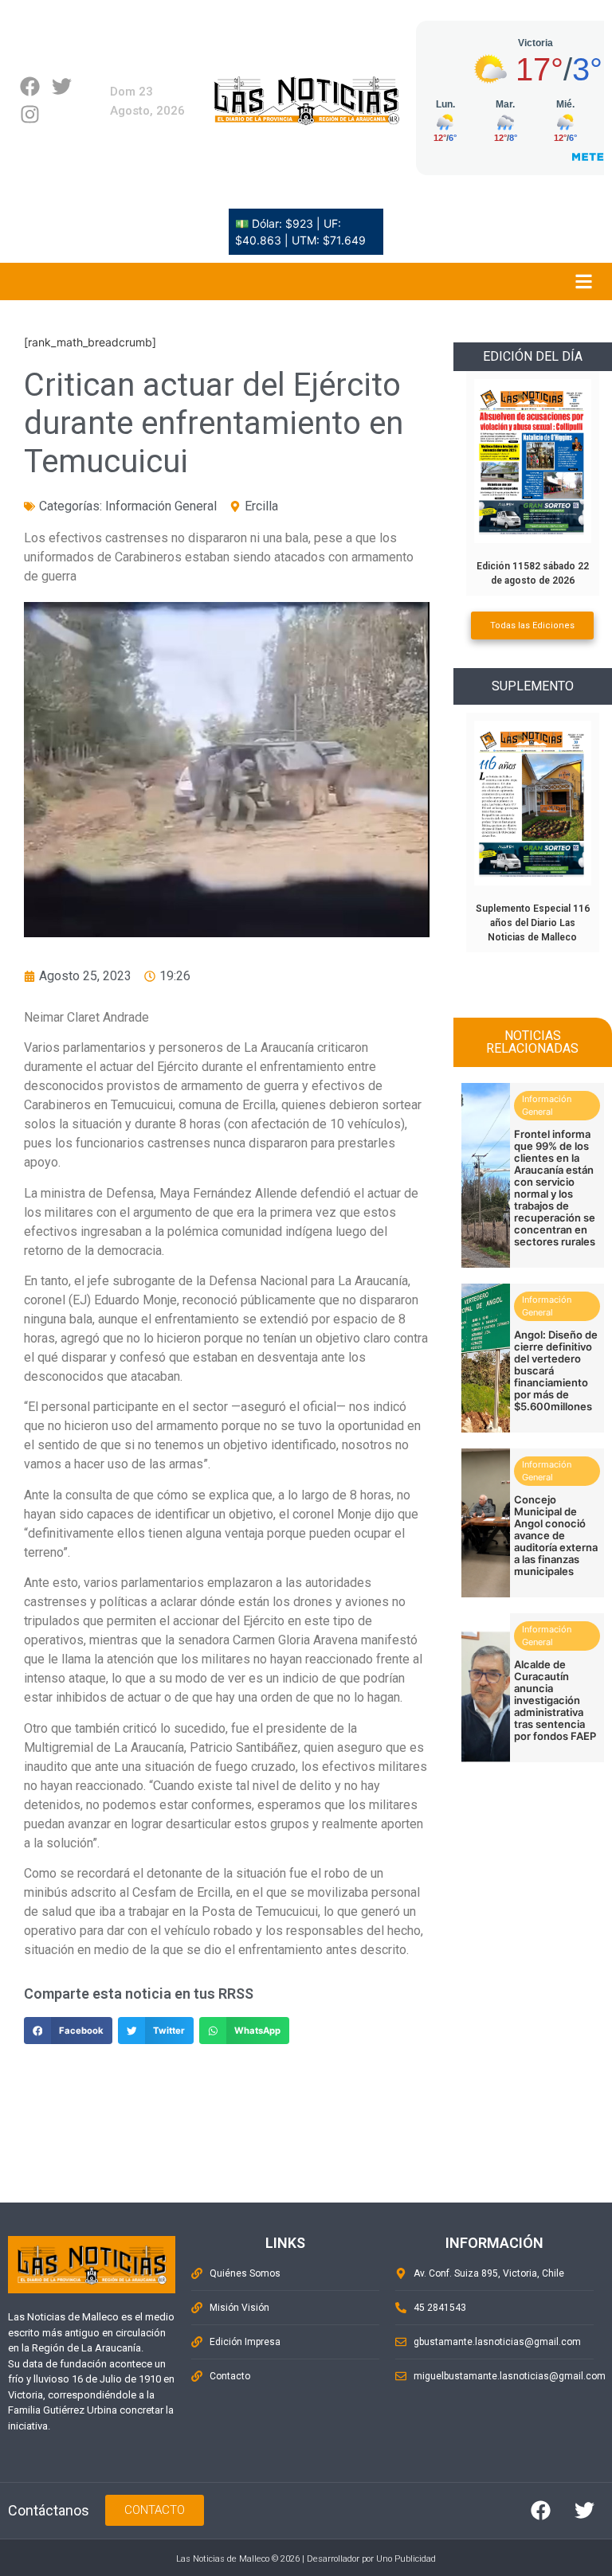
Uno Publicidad (406, 2559)
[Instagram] (30, 114)
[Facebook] (30, 86)
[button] (68, 2031)
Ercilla (261, 506)
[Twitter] (62, 86)
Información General (161, 506)
